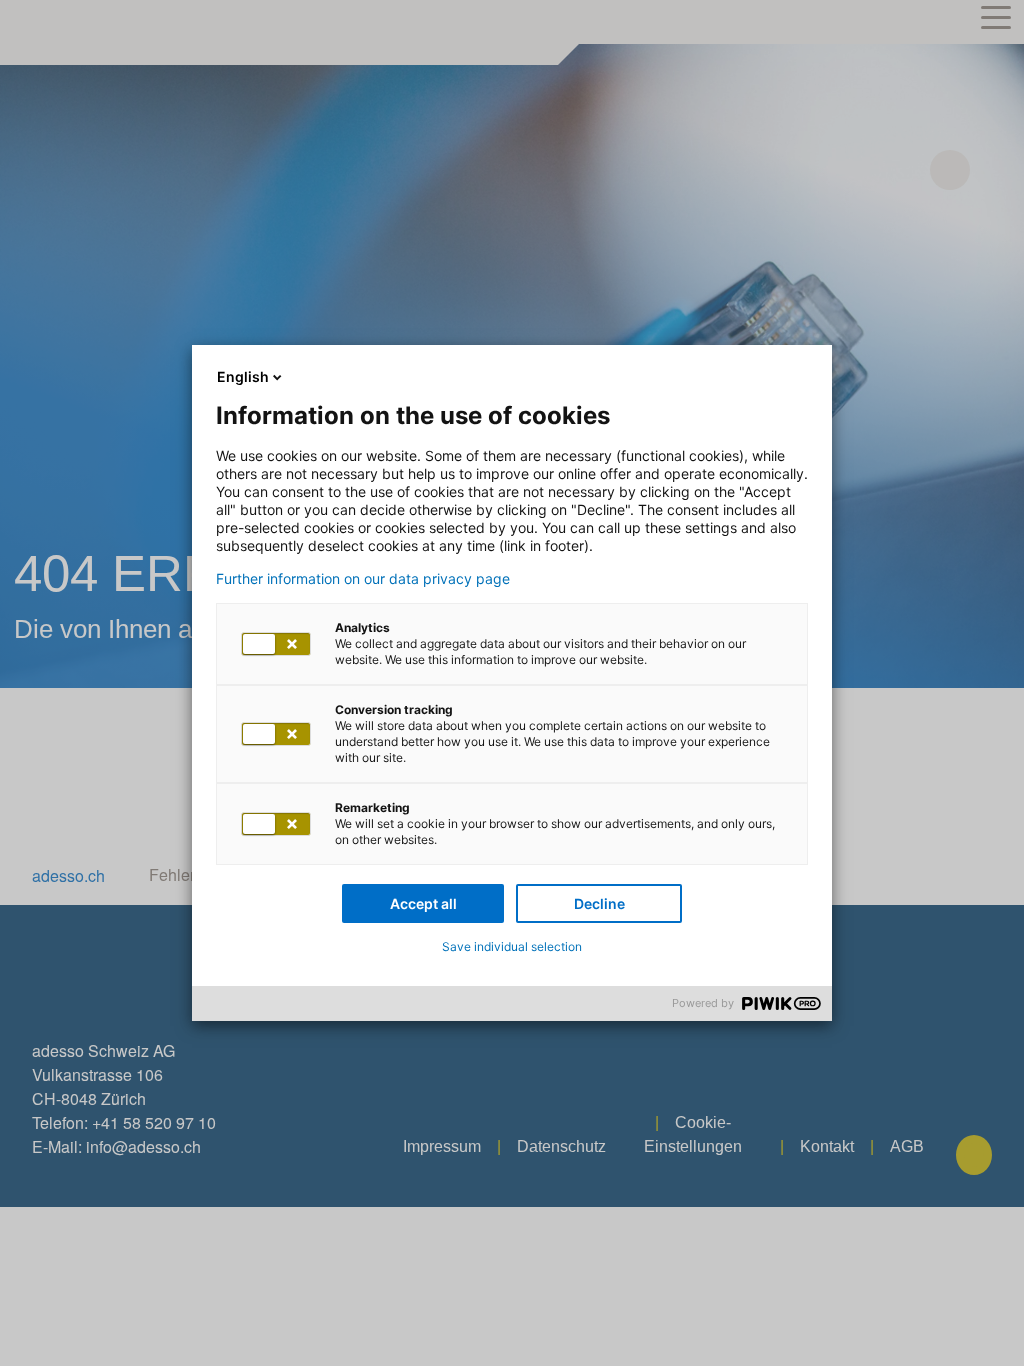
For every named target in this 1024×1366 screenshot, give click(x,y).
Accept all (423, 903)
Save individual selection (512, 946)
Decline (599, 903)
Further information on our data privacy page (363, 579)
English (243, 376)
